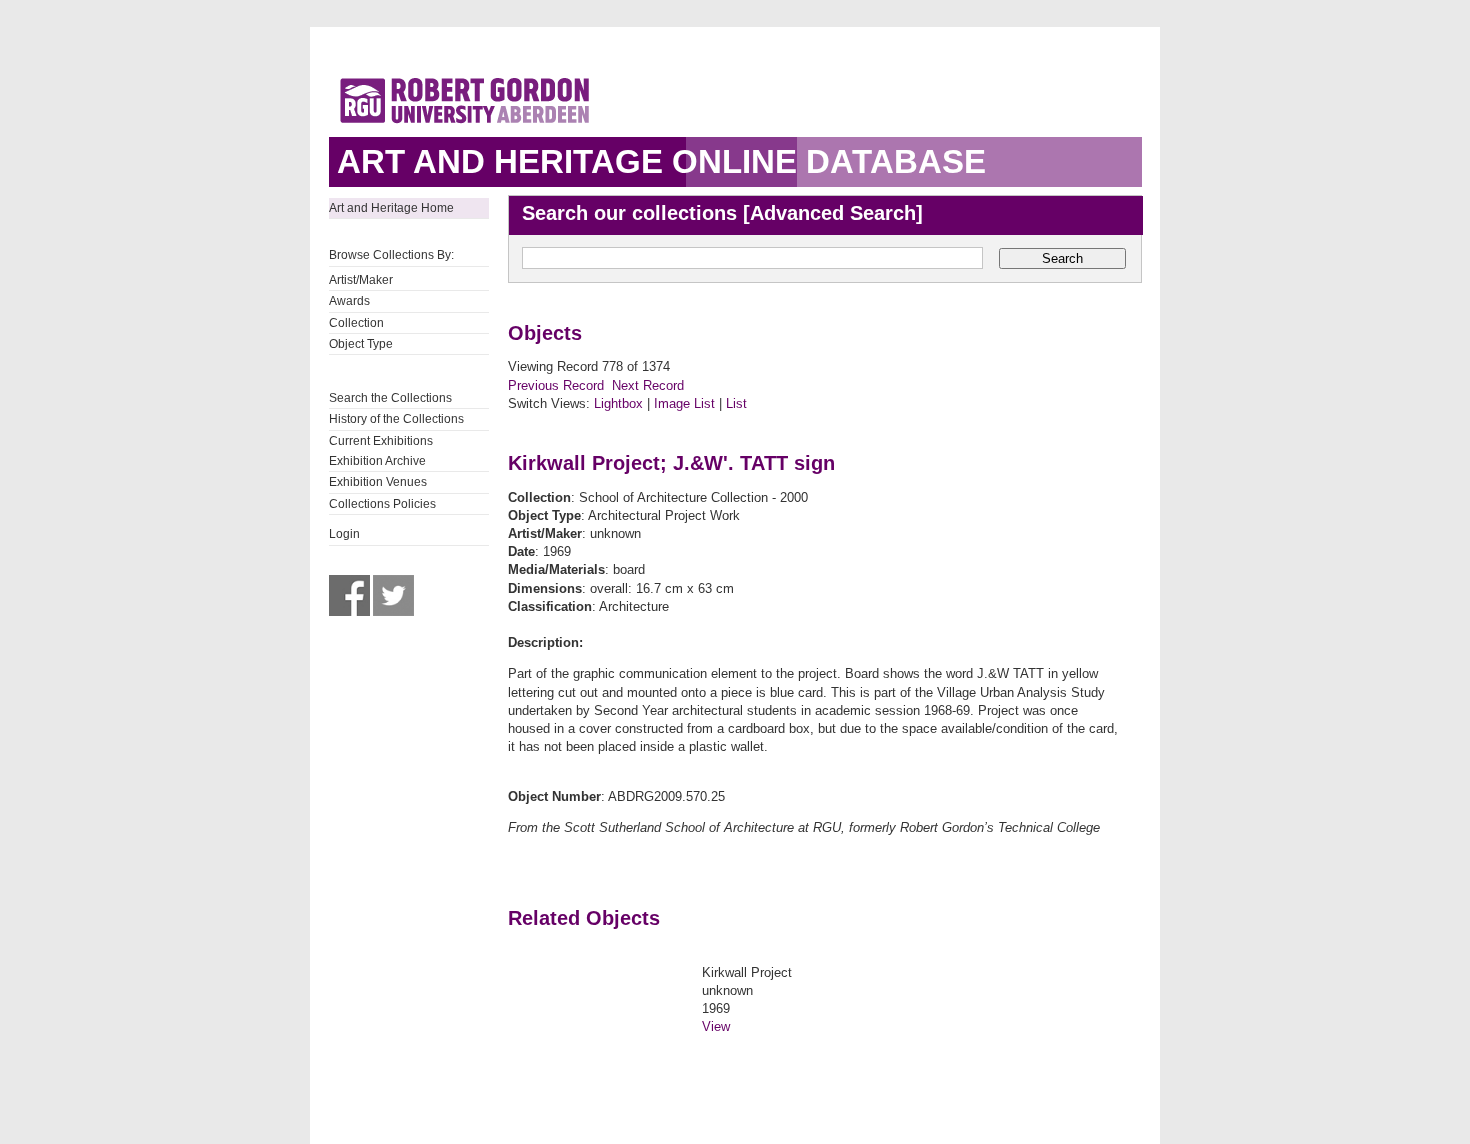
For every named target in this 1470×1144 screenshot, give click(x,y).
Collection (356, 323)
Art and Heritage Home (391, 208)
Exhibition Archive (377, 461)
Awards (349, 301)
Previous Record (556, 385)
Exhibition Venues (378, 482)
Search (1062, 258)
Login (344, 534)
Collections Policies (382, 504)
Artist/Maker (361, 280)
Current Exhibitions (381, 441)
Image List (684, 403)
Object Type (361, 344)
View (716, 1026)
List (736, 403)
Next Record (648, 385)
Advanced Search (833, 213)
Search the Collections (390, 398)
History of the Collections (396, 419)
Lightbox (618, 403)
